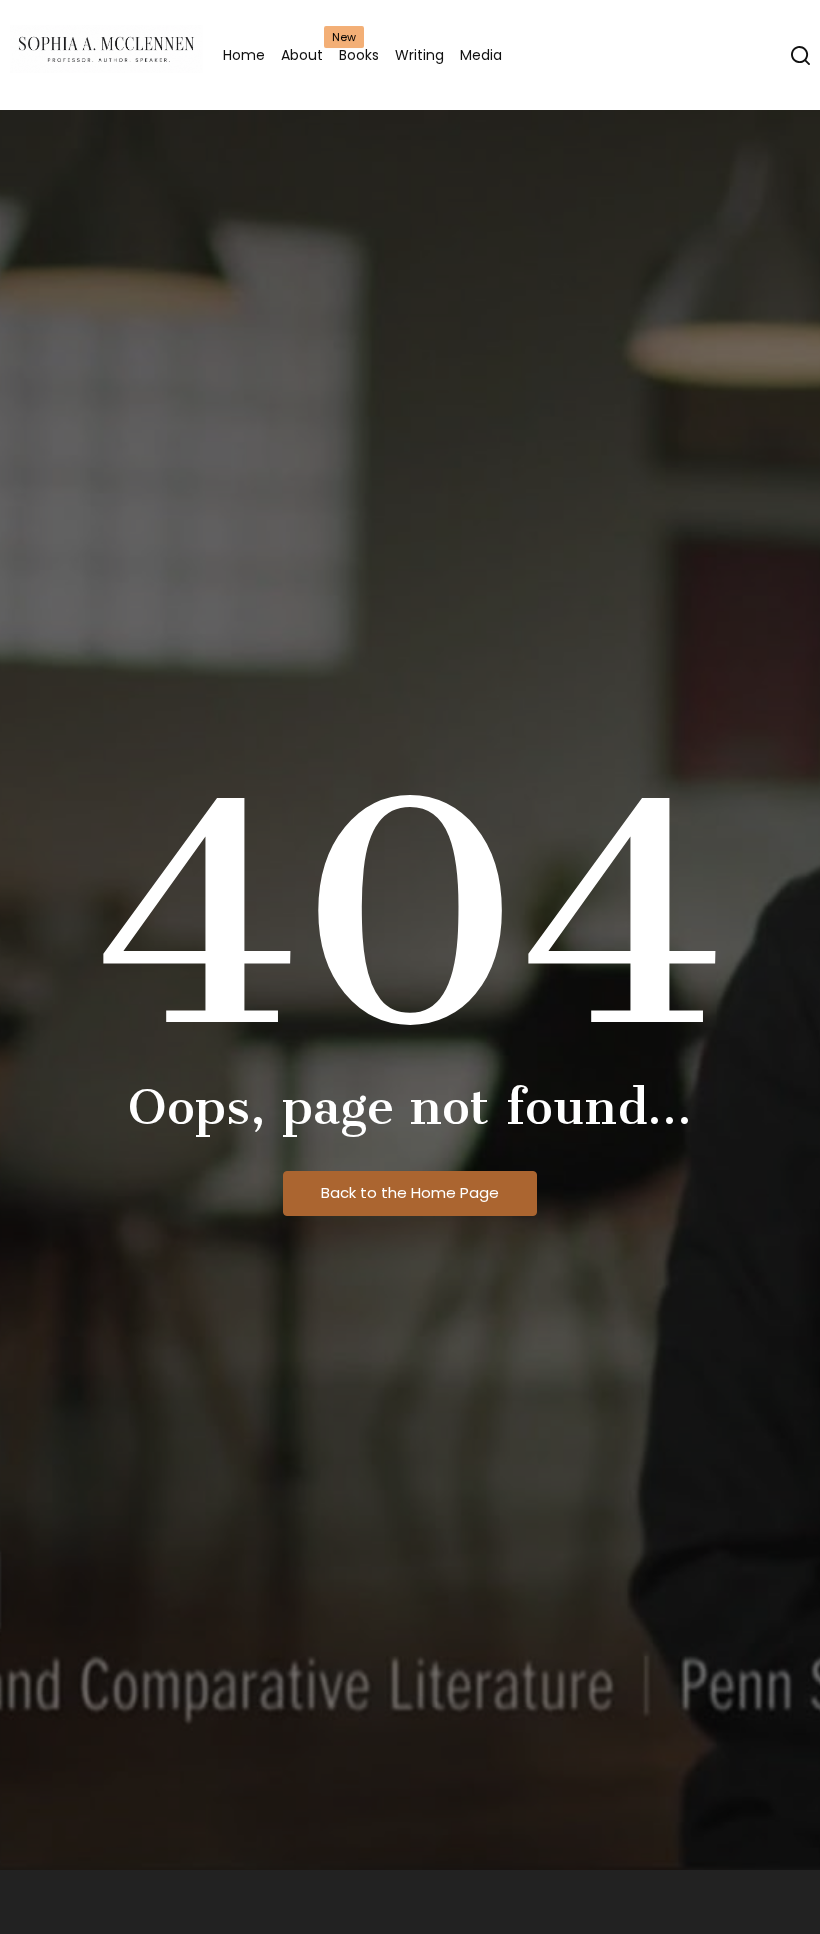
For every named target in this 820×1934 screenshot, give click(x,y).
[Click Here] (800, 55)
